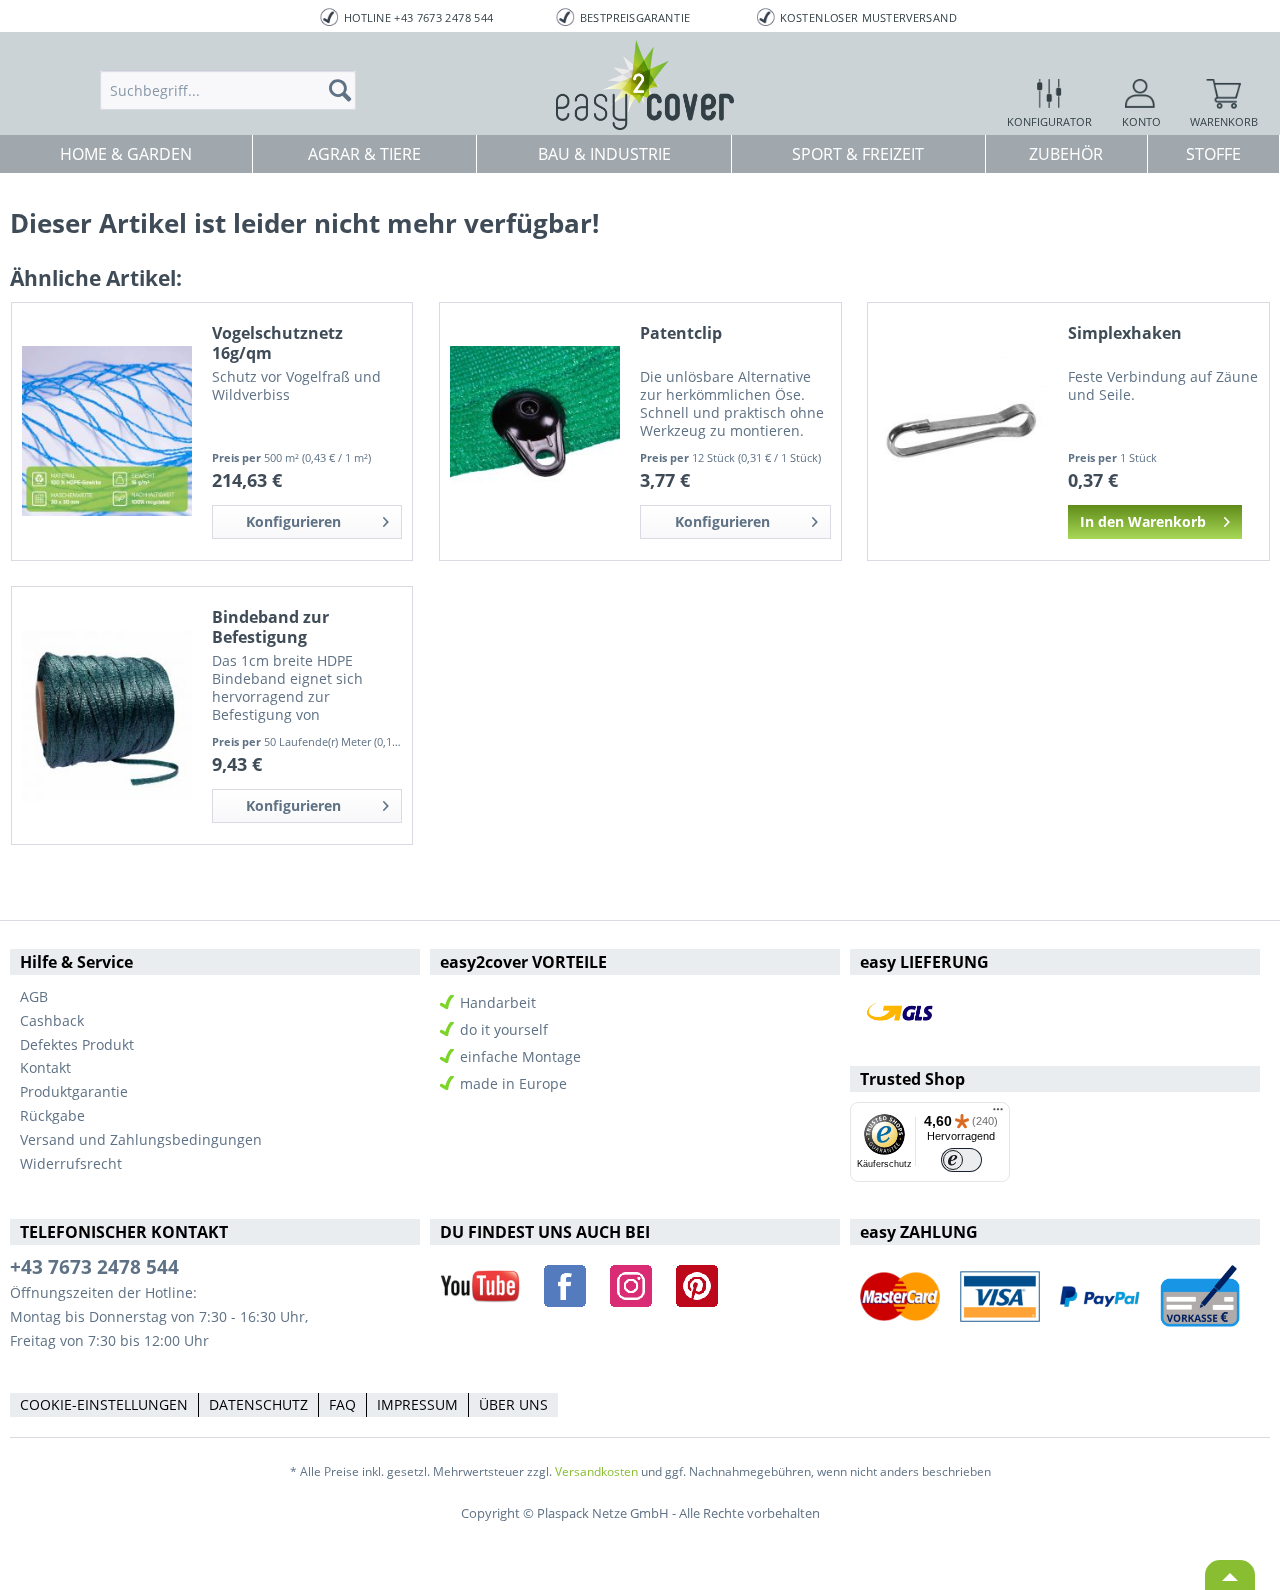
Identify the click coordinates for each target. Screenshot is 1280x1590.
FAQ (342, 1404)
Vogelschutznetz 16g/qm (277, 343)
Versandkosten (596, 1471)
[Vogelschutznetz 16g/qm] (107, 431)
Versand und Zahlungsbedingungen (141, 1139)
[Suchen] (346, 90)
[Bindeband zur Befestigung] (107, 715)
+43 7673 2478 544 (94, 1267)
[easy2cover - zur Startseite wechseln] (645, 85)
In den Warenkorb (1143, 521)
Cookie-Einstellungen (104, 1404)
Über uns (513, 1404)
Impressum (417, 1404)
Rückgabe (52, 1115)
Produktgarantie (74, 1091)
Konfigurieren (293, 521)
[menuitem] (228, 90)
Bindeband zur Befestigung (270, 627)
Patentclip (681, 333)
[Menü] (998, 1114)
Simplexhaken (1125, 333)
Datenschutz (258, 1404)
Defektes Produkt (77, 1044)
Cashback (52, 1020)
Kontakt (45, 1067)
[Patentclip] (535, 431)
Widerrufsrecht (71, 1163)
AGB (34, 996)
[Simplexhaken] (963, 431)
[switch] (961, 1160)
